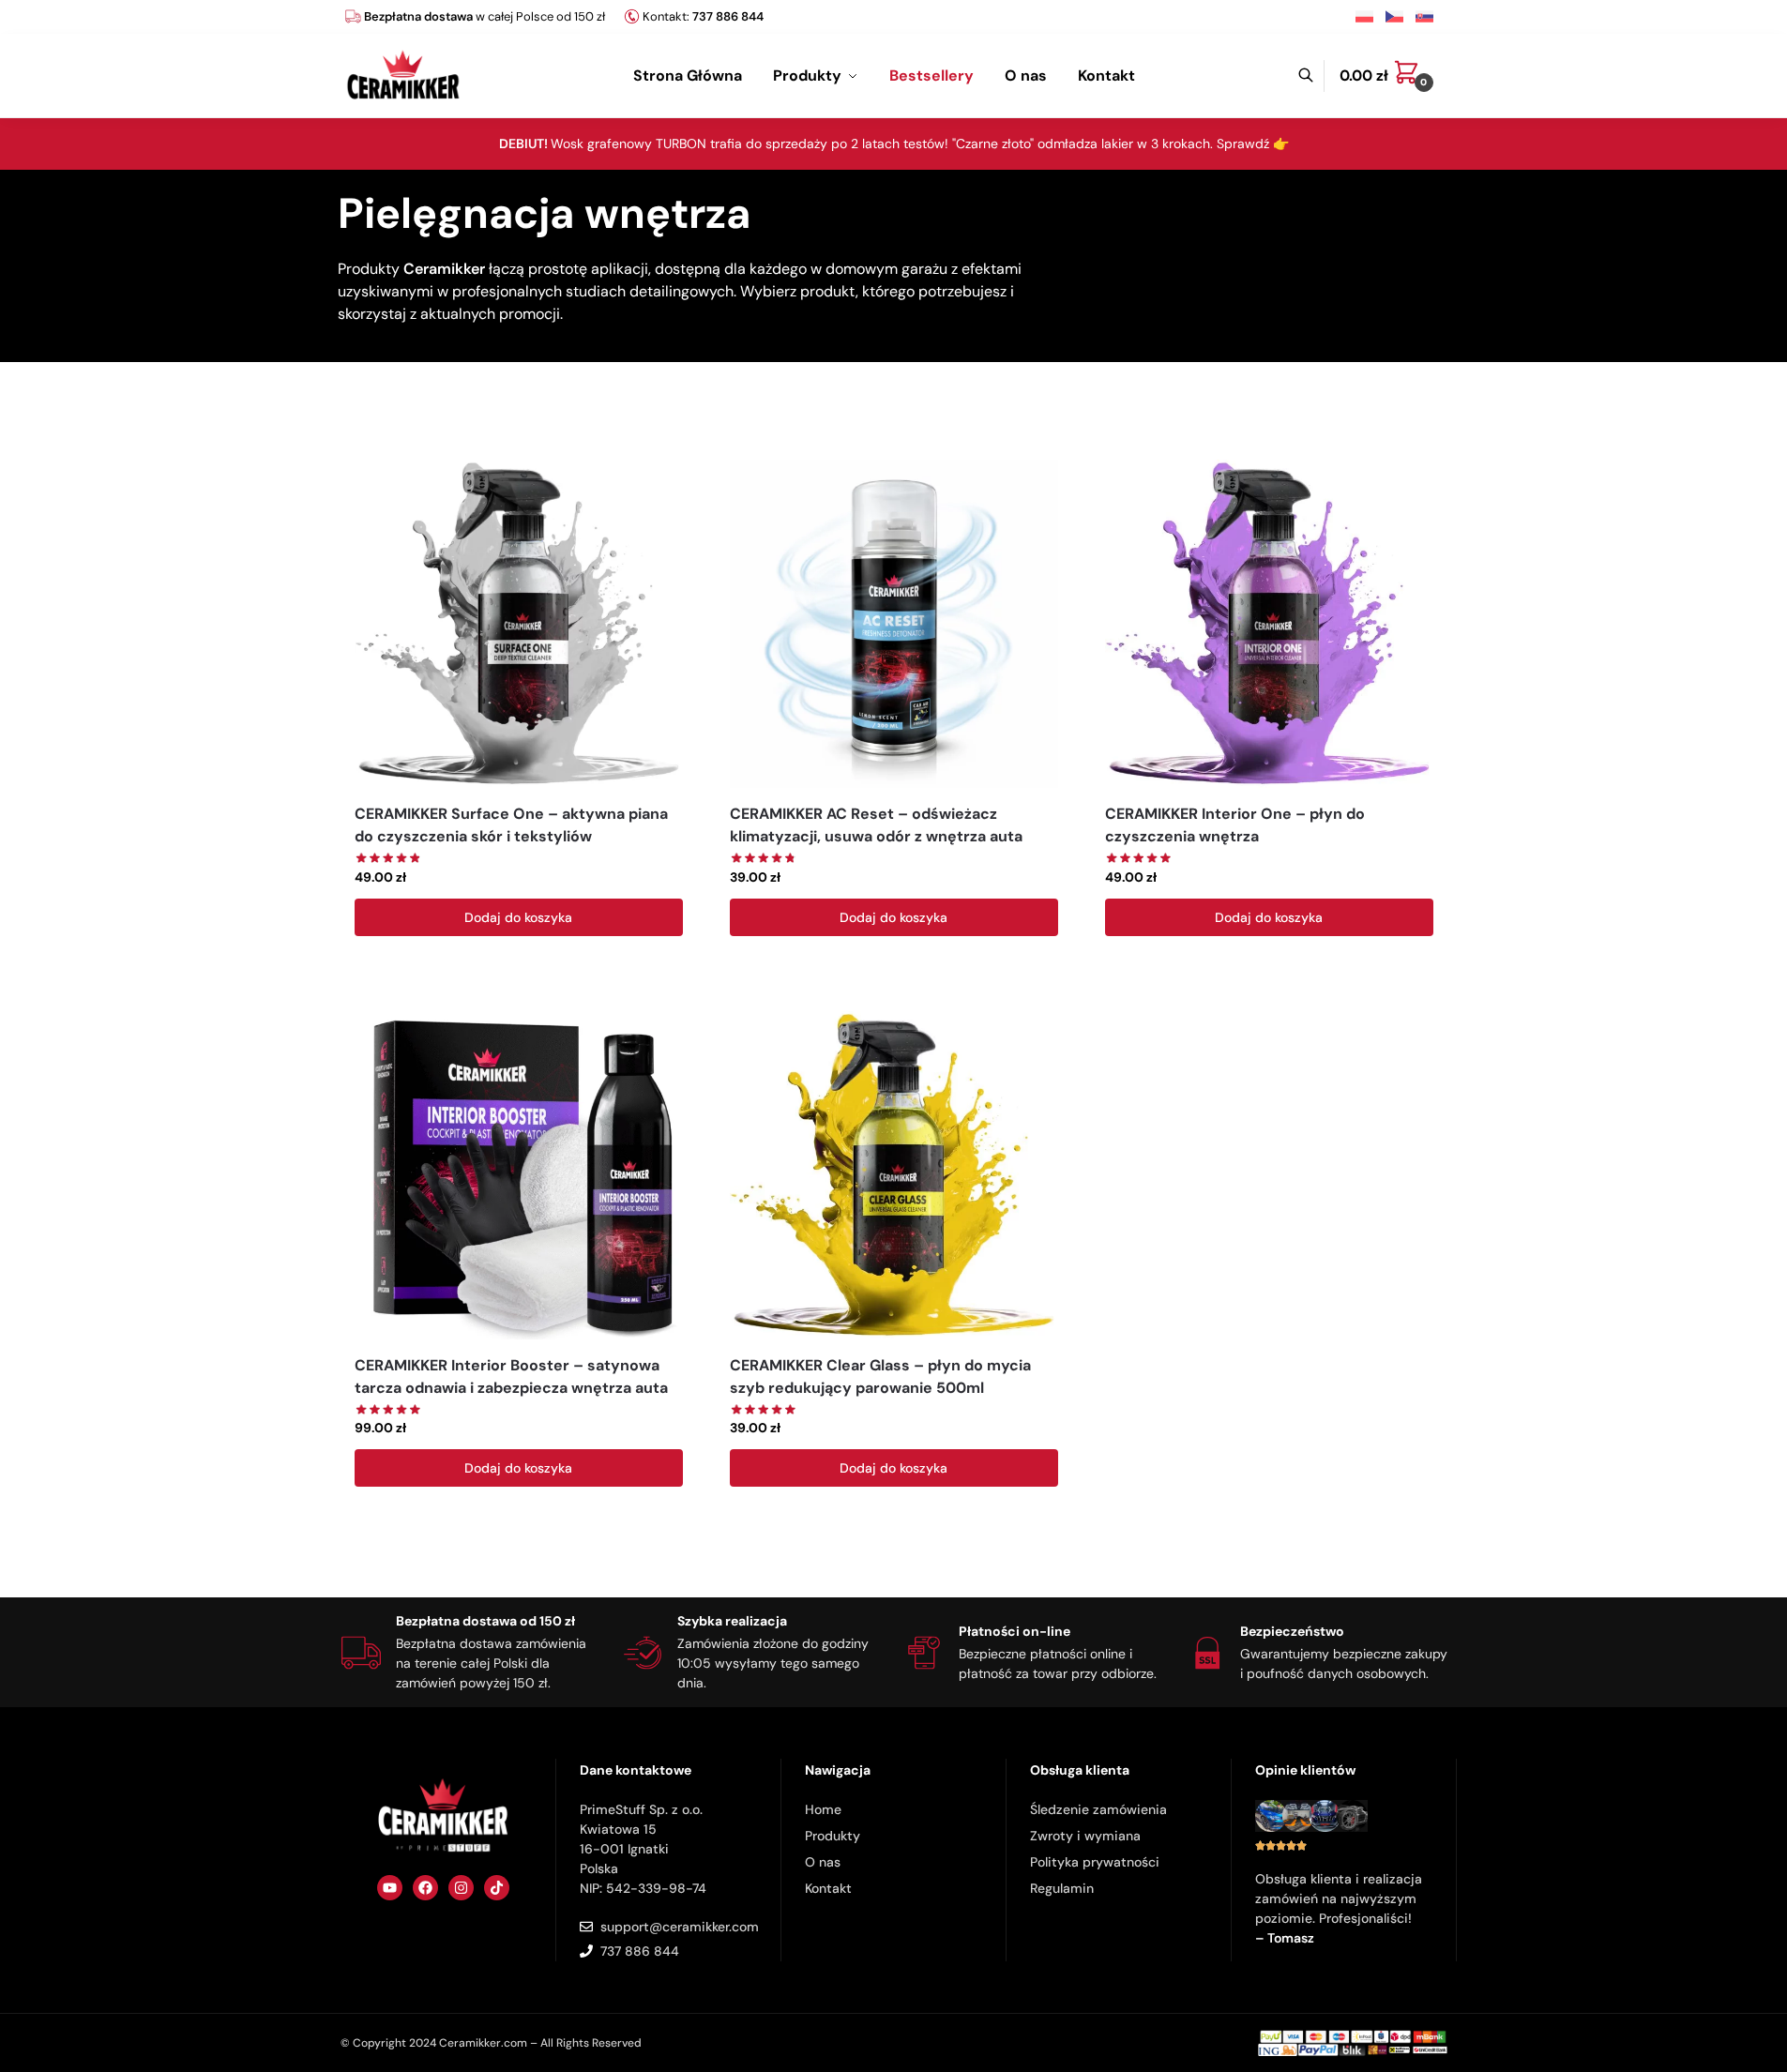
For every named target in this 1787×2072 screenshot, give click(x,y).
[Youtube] (390, 1888)
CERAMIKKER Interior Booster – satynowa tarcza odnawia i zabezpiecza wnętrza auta (511, 1376)
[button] (1391, 76)
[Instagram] (461, 1888)
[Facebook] (425, 1888)
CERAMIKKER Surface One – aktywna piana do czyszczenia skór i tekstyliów (511, 825)
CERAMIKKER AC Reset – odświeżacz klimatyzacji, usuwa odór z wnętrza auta (876, 825)
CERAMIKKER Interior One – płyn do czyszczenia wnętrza (1235, 825)
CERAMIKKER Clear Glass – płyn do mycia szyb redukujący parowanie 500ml (880, 1376)
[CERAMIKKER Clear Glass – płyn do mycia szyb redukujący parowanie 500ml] (894, 1175)
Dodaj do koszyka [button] (518, 917)
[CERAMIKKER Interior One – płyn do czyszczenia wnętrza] (1269, 624)
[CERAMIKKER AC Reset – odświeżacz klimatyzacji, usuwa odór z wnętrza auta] (894, 624)
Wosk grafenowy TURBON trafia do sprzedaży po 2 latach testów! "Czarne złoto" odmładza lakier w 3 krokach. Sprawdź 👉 (894, 144)
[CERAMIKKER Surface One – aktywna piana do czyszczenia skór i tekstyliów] (519, 624)
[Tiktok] (497, 1888)
